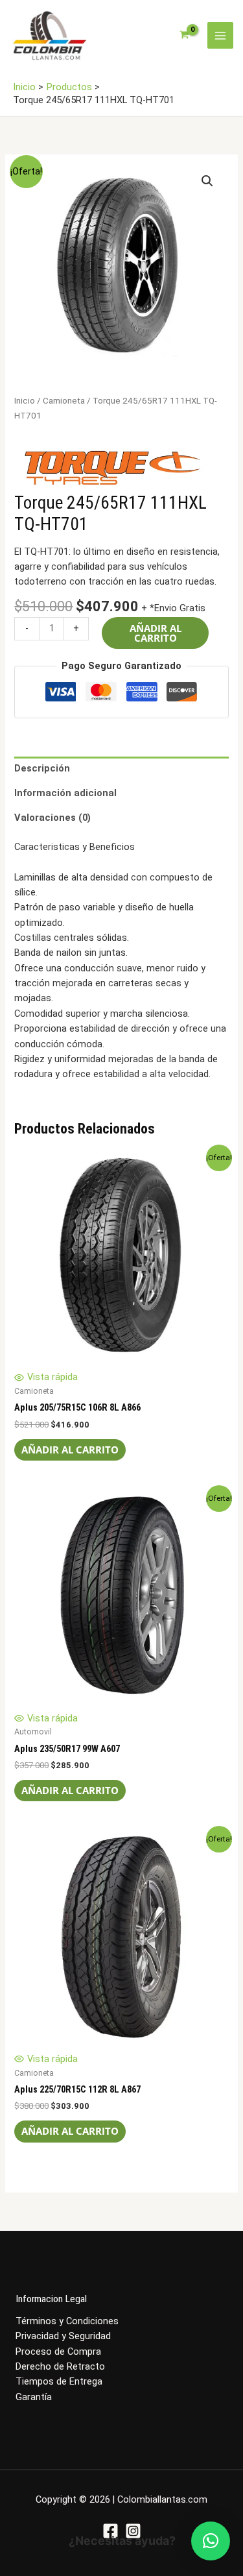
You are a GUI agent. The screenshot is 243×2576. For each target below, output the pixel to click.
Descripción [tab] (42, 768)
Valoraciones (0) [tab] (52, 818)
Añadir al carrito (156, 633)
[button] (207, 181)
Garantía (34, 2397)
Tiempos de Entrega (59, 2381)
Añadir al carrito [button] (70, 1450)
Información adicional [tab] (65, 793)
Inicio (25, 401)
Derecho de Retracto (60, 2366)
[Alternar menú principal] (220, 35)
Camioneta (64, 401)
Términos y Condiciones (67, 2321)
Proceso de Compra (58, 2351)
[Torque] (111, 467)
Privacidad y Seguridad (63, 2336)
